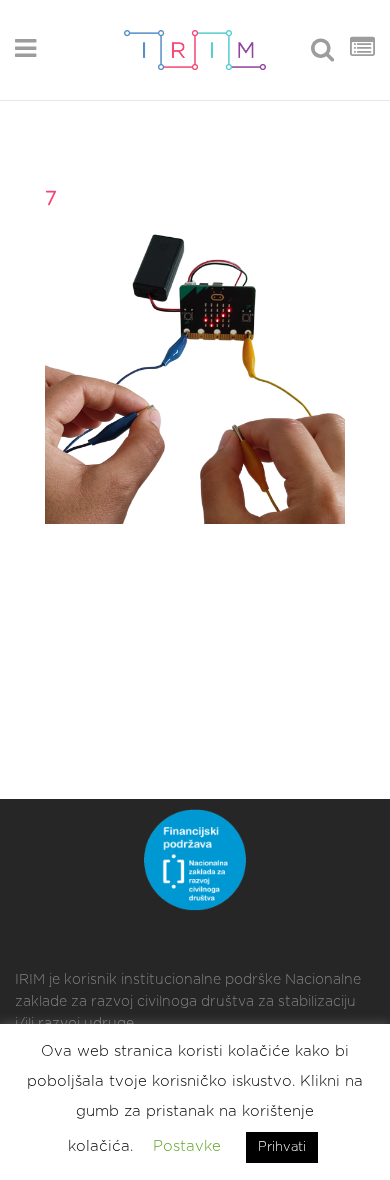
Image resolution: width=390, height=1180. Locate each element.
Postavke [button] (187, 1146)
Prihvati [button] (282, 1147)
